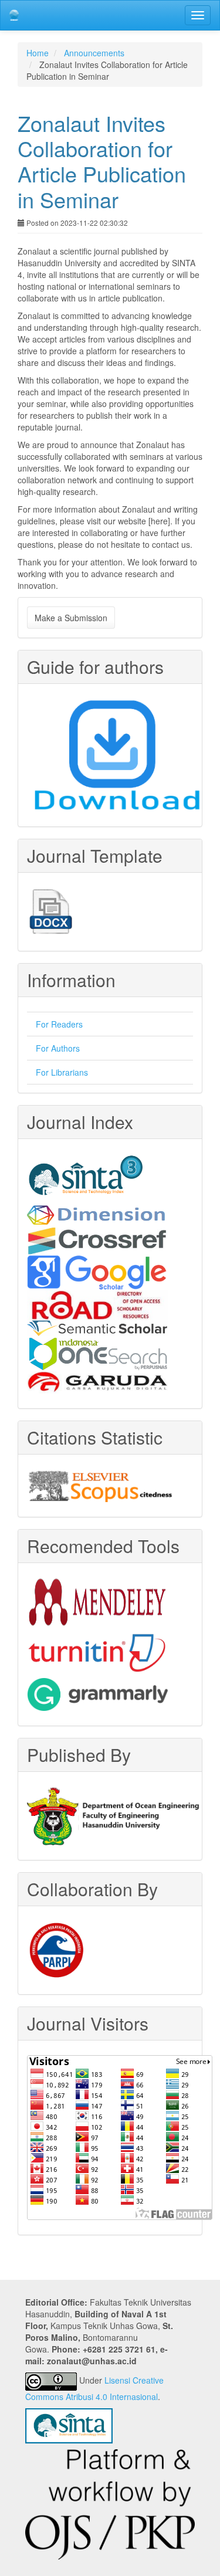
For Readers (59, 1024)
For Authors (58, 1048)
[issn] (97, 1304)
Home (38, 53)
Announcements (94, 53)
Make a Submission (71, 618)
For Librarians (62, 1072)
